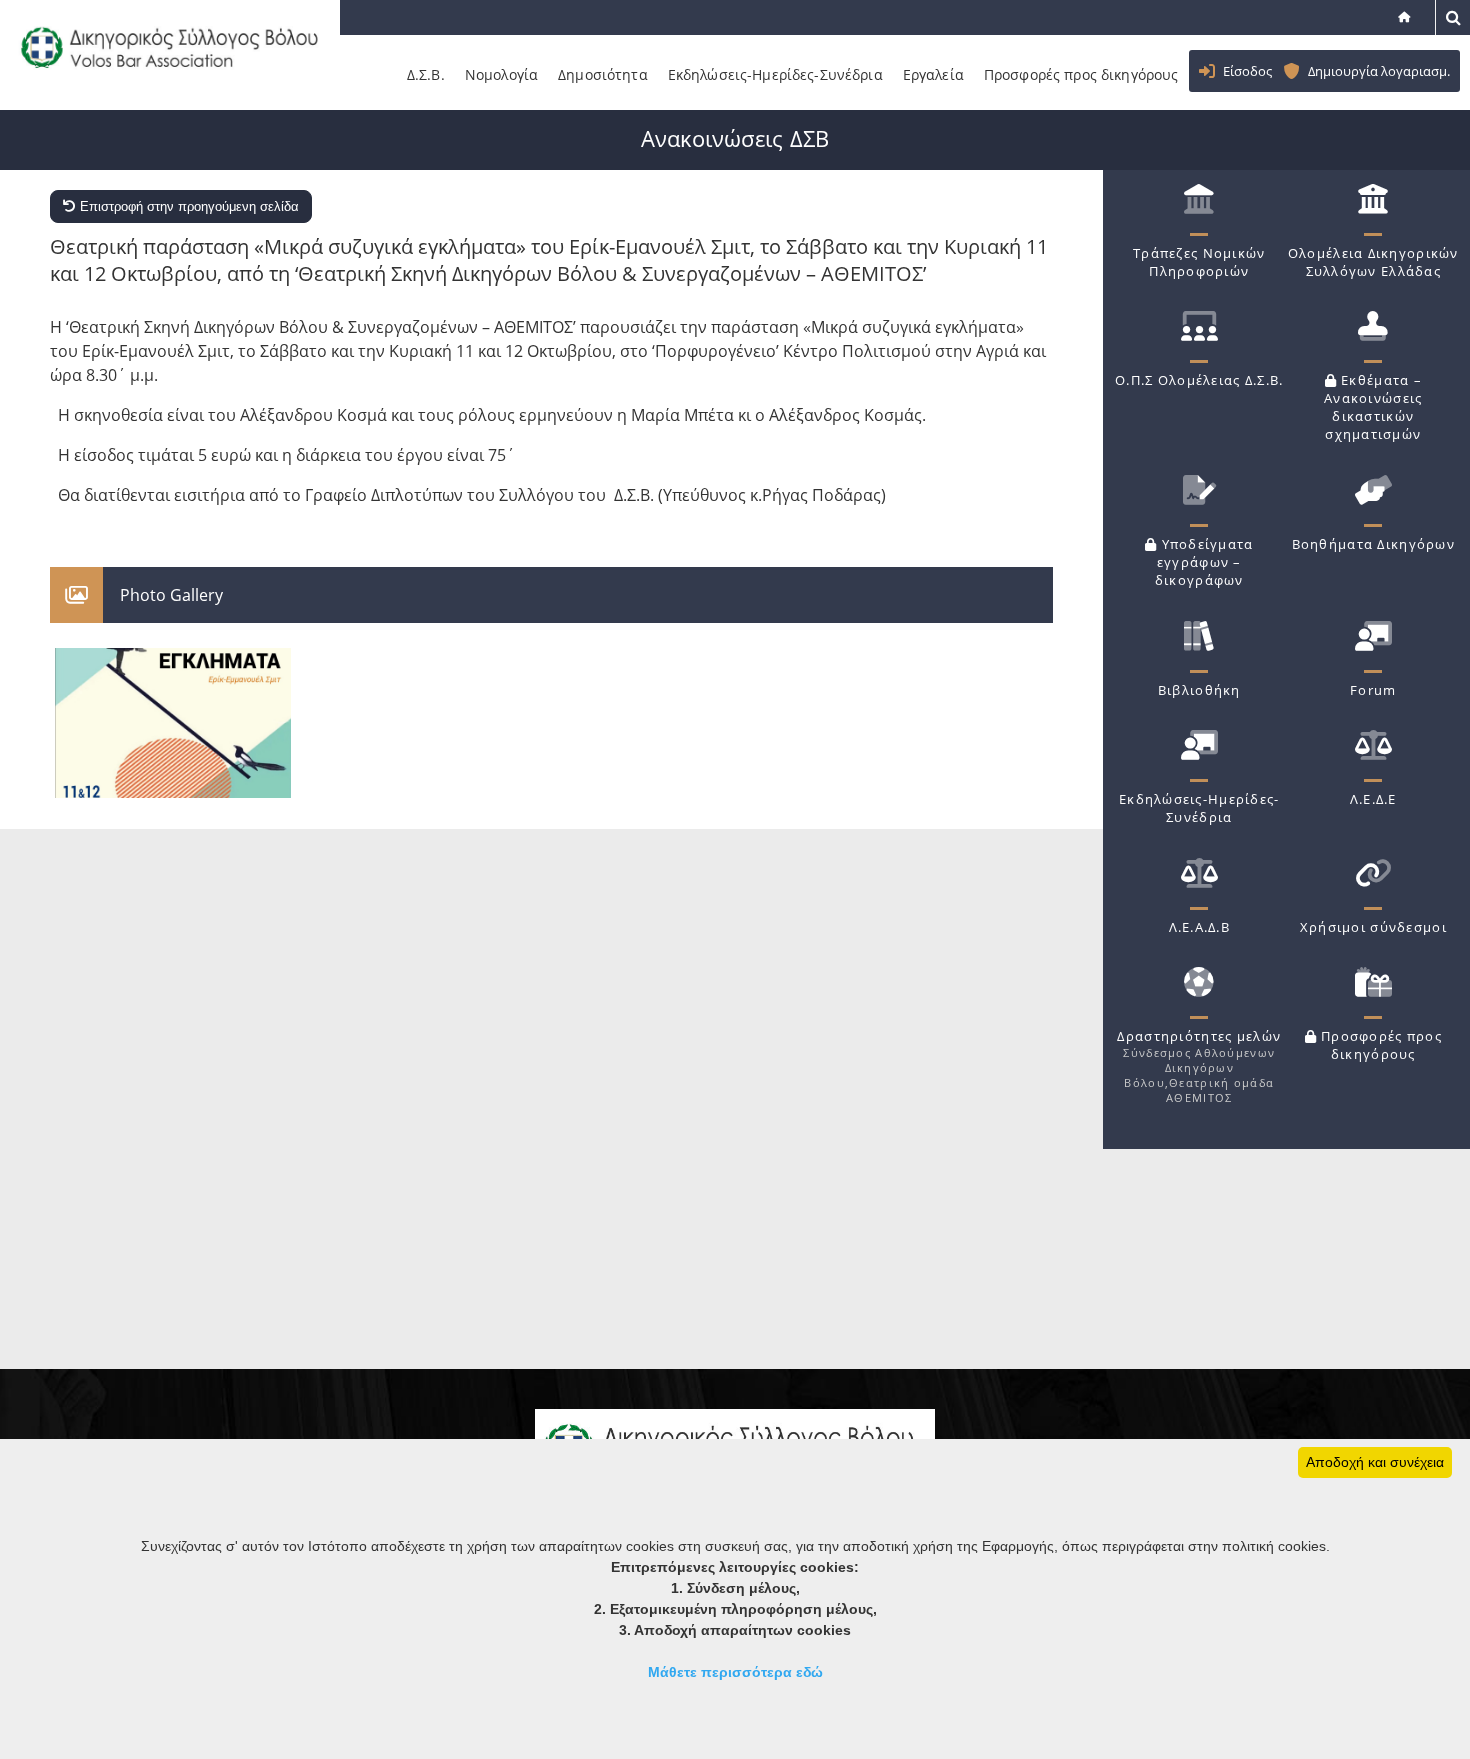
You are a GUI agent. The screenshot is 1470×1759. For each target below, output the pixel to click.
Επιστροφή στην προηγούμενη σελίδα (187, 206)
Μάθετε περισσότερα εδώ (735, 1672)
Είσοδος (1247, 71)
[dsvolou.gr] (167, 80)
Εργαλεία (933, 74)
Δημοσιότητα (603, 74)
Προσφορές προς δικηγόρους (1081, 74)
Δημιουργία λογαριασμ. (1379, 71)
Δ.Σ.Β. (426, 74)
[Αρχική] (1406, 16)
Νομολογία (501, 74)
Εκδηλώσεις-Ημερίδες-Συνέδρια (775, 74)
